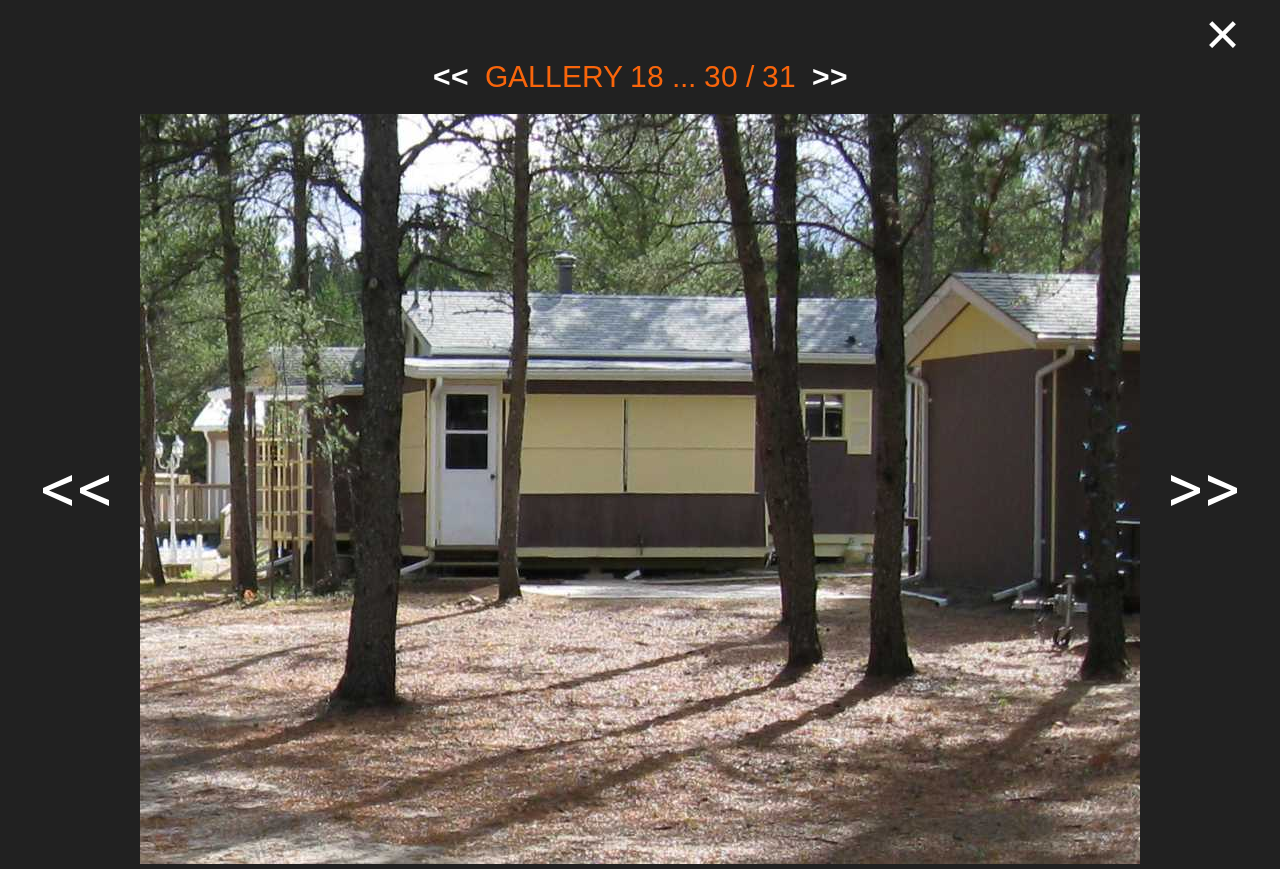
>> (830, 76)
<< (451, 76)
